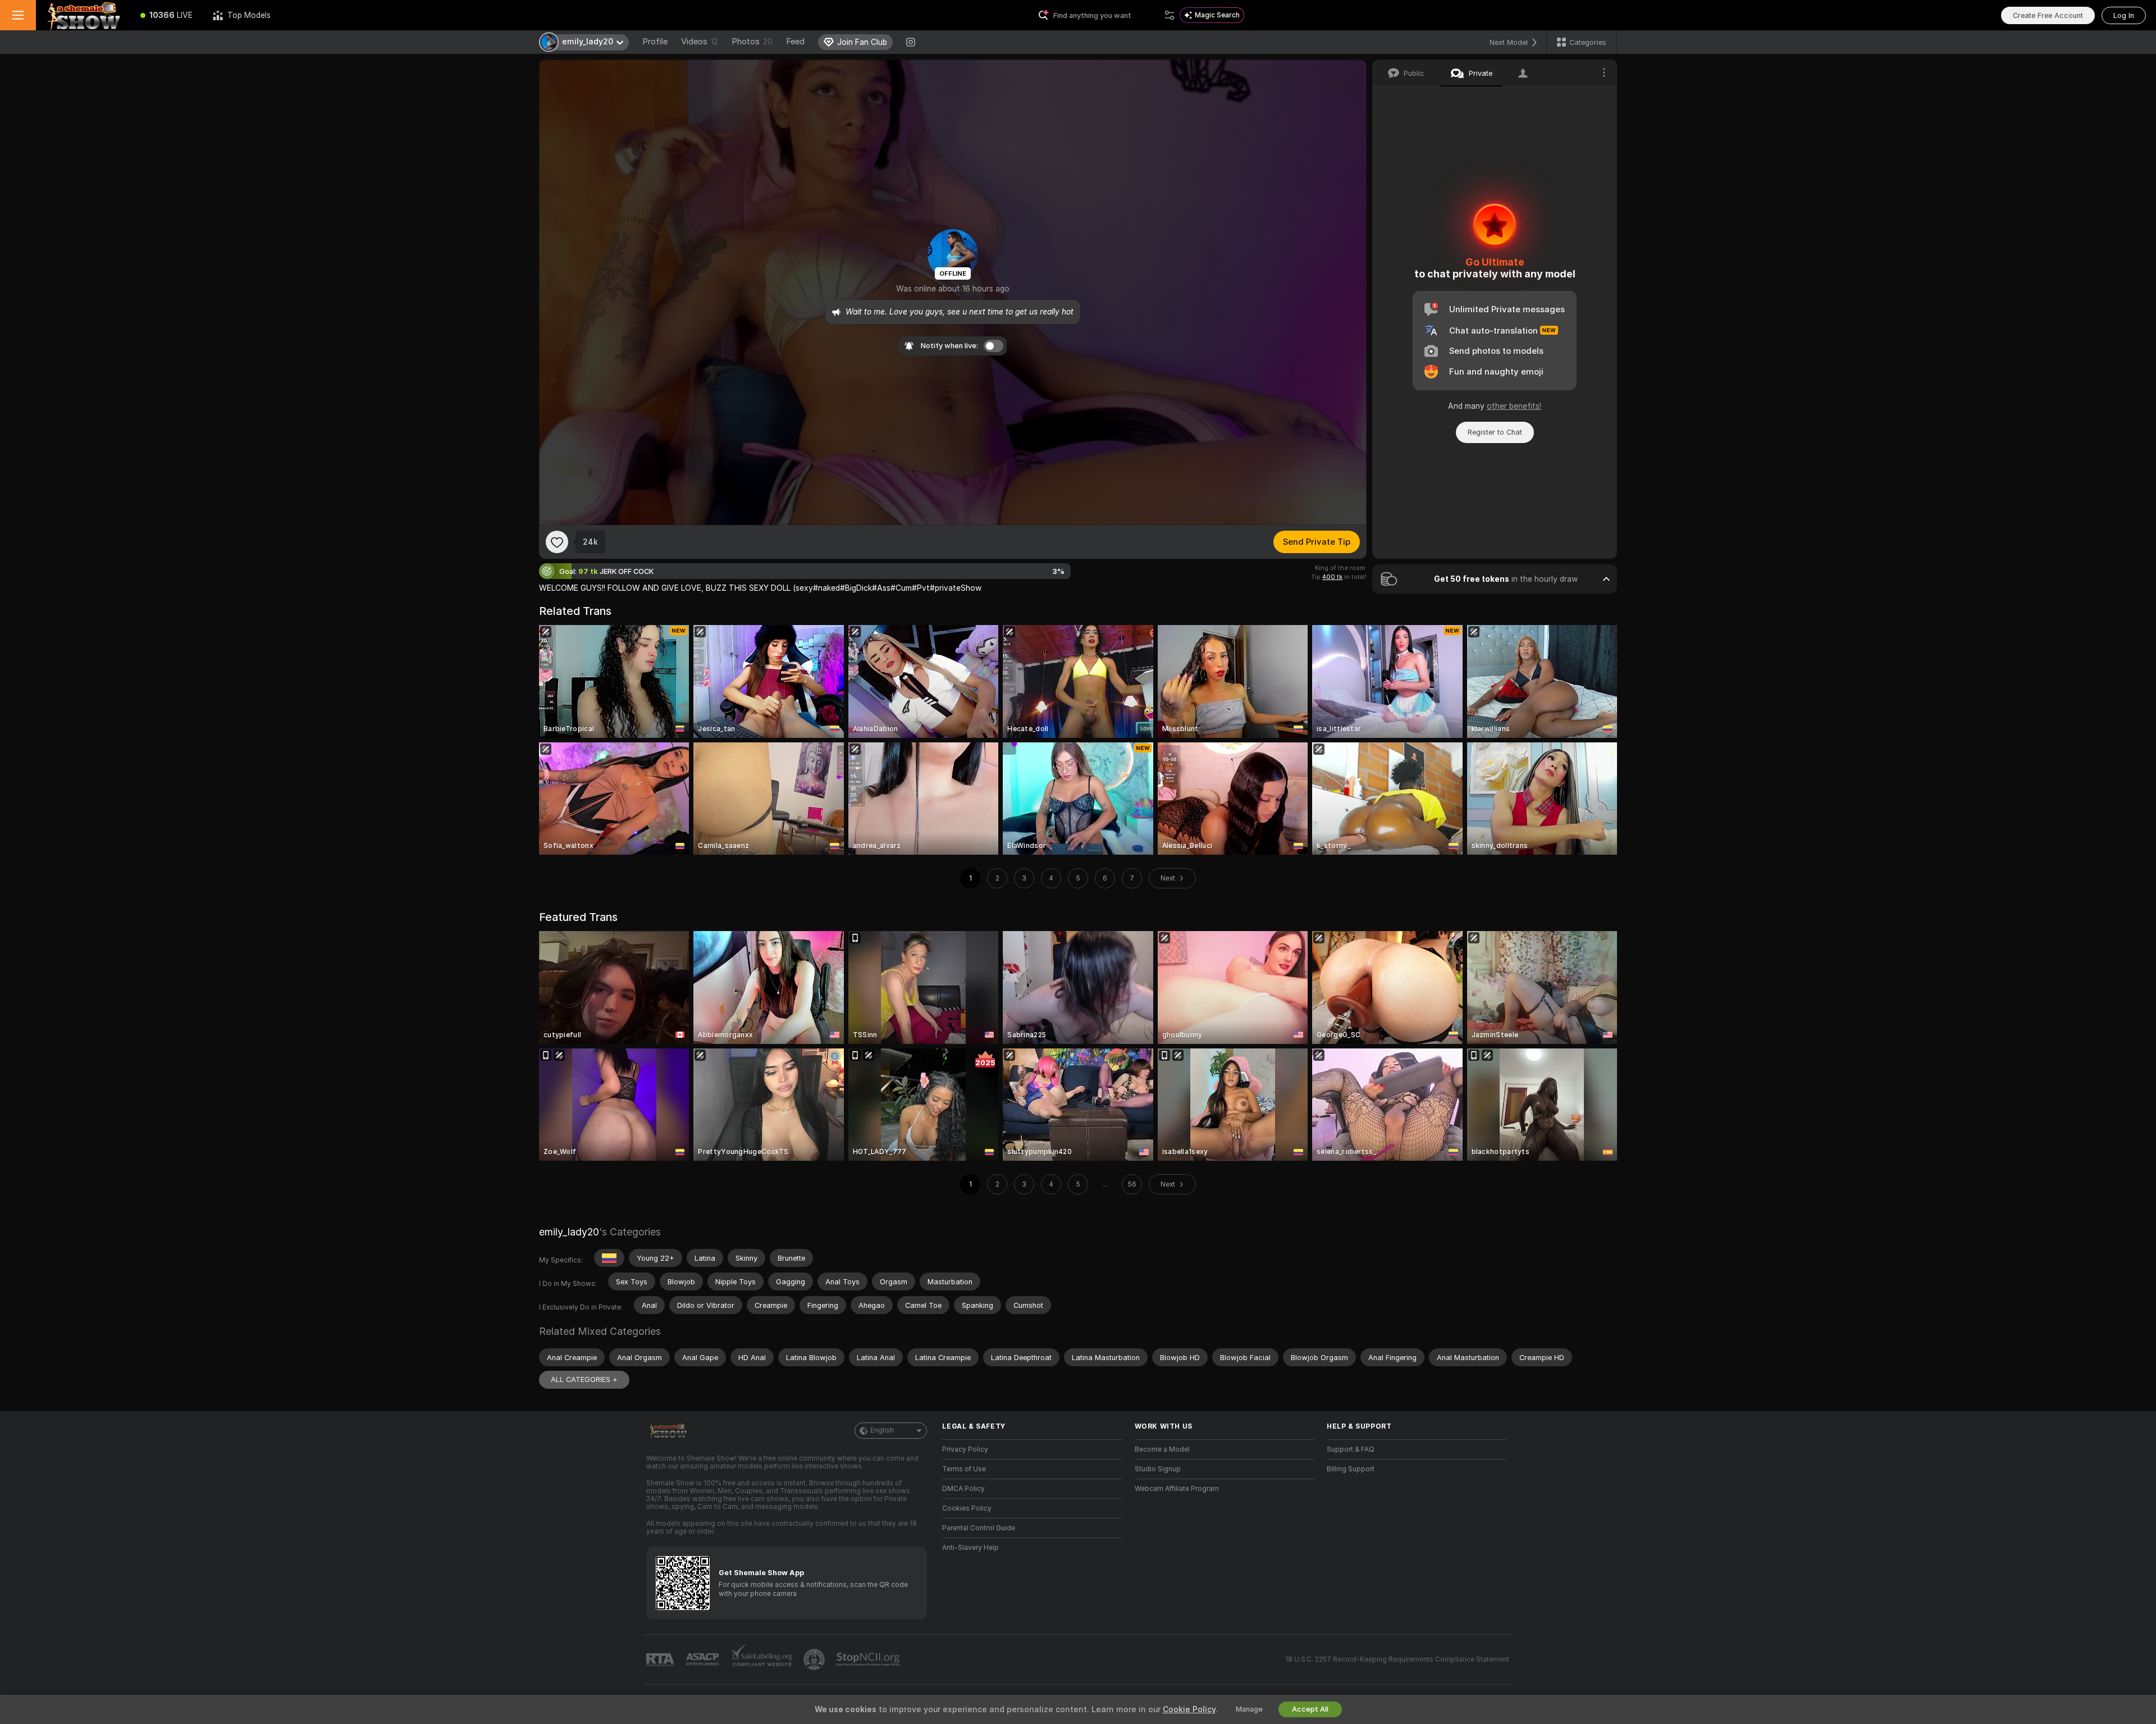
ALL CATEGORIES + (584, 1379)
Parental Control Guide (979, 1528)
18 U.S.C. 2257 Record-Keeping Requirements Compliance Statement (1397, 1659)
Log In (2124, 15)
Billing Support (1351, 1469)
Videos (700, 42)
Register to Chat (1495, 432)
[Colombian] (609, 1258)
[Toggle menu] (18, 15)
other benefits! (1514, 406)
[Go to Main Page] (83, 15)
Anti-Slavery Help (970, 1548)
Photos (752, 42)
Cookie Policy (1189, 1709)
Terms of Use (964, 1469)
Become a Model (1162, 1449)
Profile (655, 42)
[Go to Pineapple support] (815, 1659)
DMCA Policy (963, 1489)
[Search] (1170, 15)
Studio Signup (1158, 1469)
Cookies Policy (967, 1508)
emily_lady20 (569, 1232)
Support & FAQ (1351, 1449)
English (882, 1430)
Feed (795, 42)
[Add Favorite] (557, 542)
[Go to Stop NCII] (869, 1659)
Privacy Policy (965, 1449)
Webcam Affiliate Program (1177, 1489)
